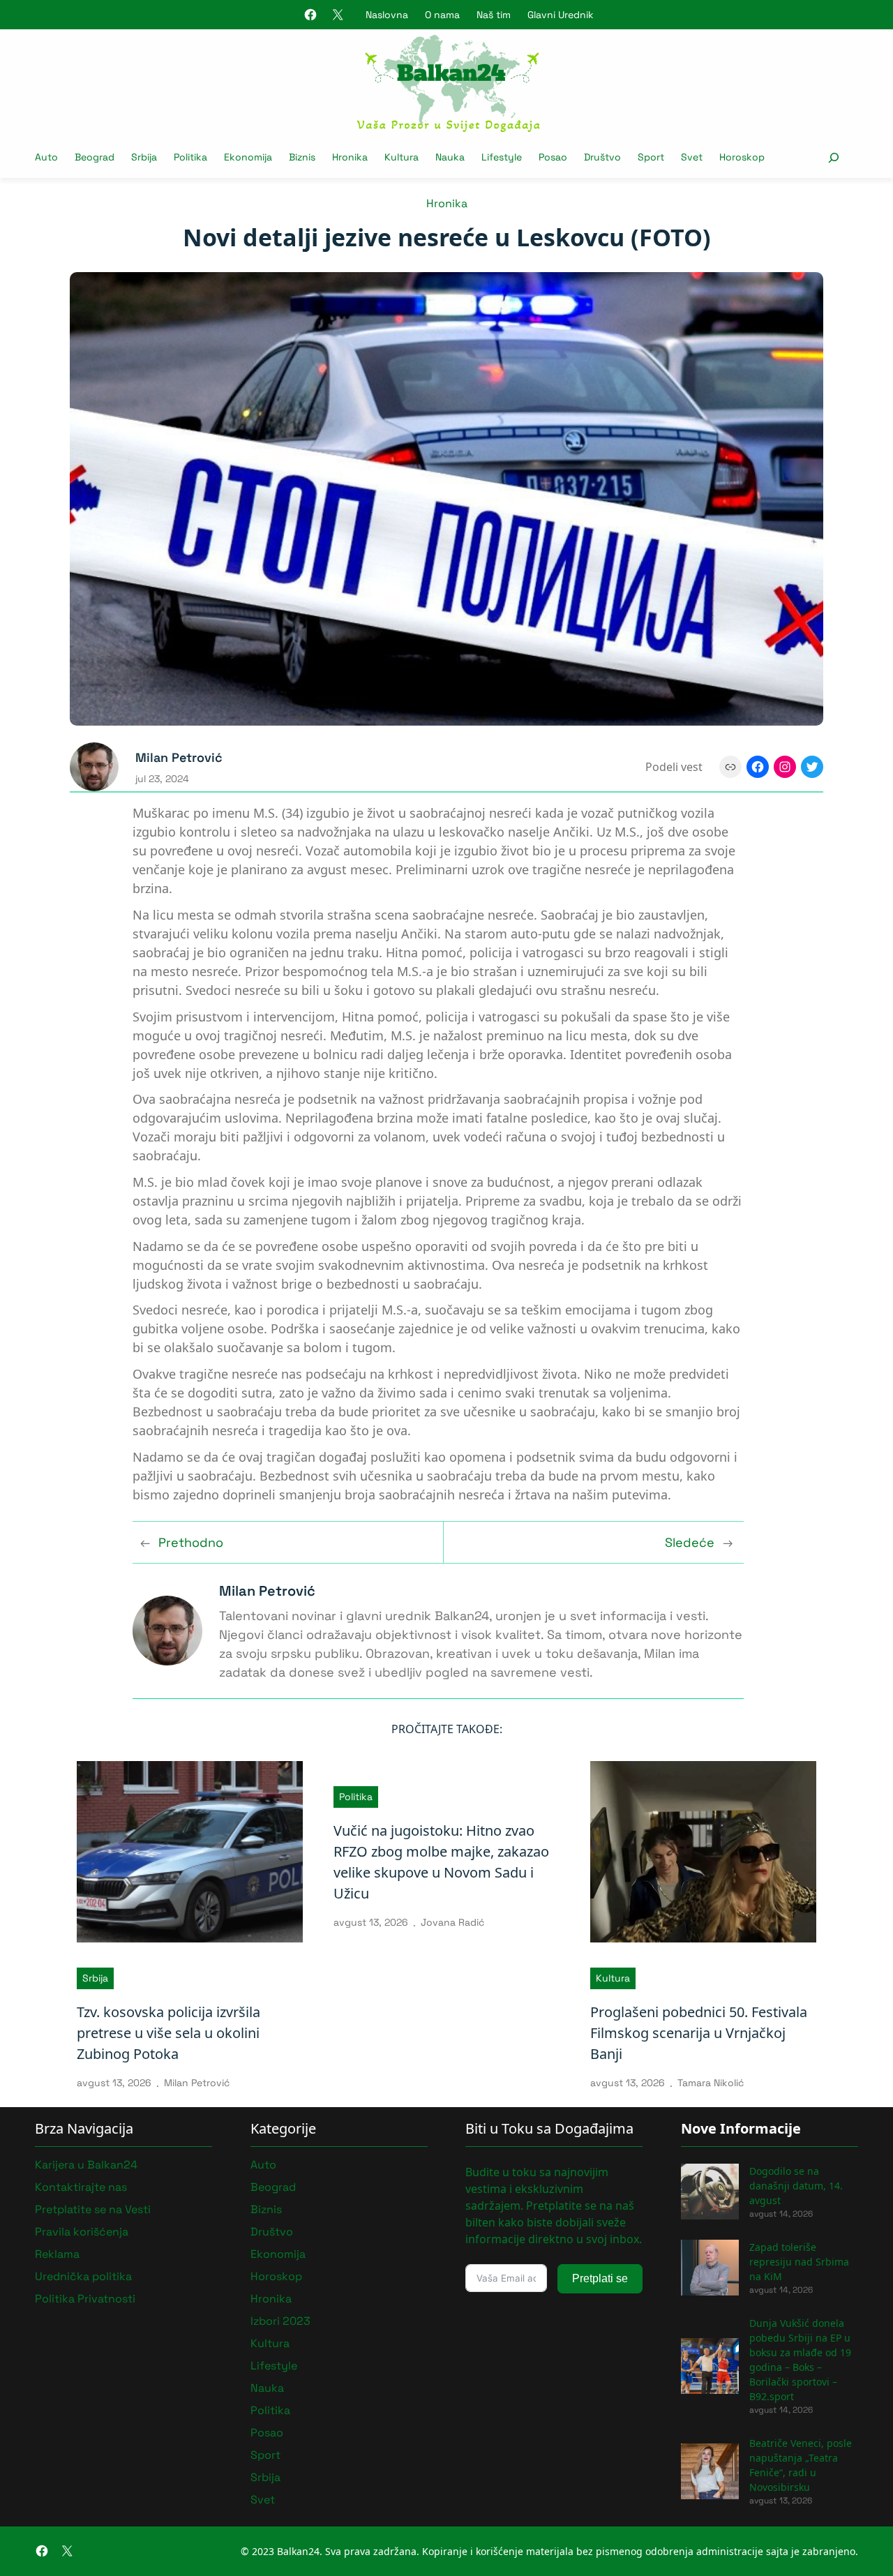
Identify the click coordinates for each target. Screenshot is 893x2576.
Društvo (272, 2232)
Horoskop (276, 2276)
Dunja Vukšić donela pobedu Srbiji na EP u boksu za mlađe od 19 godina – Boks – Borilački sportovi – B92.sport (800, 2360)
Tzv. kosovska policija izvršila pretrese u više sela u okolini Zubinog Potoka (168, 2033)
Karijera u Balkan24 (86, 2165)
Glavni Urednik (561, 15)
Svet (263, 2500)
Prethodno (191, 1542)
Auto (263, 2165)
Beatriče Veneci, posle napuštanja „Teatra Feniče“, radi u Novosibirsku (801, 2465)
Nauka (267, 2388)
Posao (267, 2433)
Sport (265, 2455)
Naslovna (387, 15)
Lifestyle (274, 2366)
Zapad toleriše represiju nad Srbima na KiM (799, 2262)
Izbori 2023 (280, 2321)
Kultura (613, 1978)
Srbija (95, 1978)
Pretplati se (600, 2278)
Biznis (266, 2209)
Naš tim (494, 15)
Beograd (273, 2187)
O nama (442, 15)
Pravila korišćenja (82, 2232)
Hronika (447, 203)
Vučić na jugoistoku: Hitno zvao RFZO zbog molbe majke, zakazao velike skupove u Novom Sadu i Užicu (441, 1862)
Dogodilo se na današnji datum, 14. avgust (796, 2186)
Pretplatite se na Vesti (93, 2209)
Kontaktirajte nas (81, 2187)
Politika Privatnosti (85, 2299)
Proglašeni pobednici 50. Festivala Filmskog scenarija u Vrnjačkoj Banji (699, 2033)
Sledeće (690, 1542)
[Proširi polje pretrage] (833, 157)
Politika (356, 1797)
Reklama (57, 2254)
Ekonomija (278, 2254)
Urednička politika (83, 2276)
